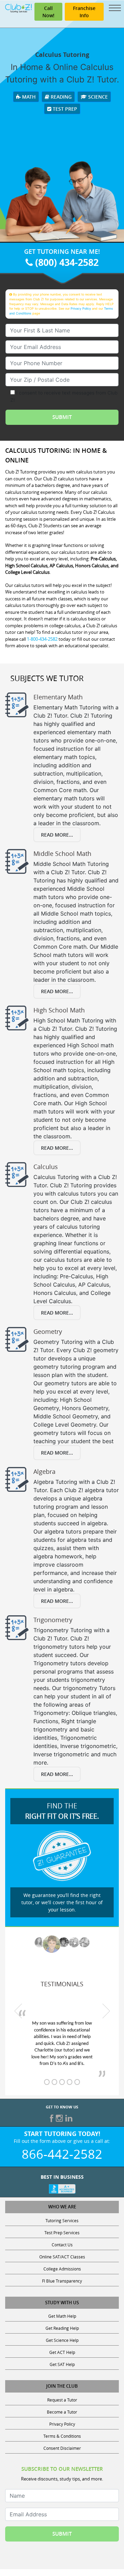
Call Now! (48, 12)
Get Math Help (62, 2316)
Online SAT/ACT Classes (62, 2257)
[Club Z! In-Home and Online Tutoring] (18, 8)
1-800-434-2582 (42, 639)
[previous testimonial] (18, 2011)
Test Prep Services (62, 2233)
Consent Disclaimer (62, 2448)
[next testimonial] (106, 2011)
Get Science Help (62, 2340)
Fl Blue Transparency (62, 2281)
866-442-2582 (62, 2154)
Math (28, 97)
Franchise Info (84, 12)
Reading (60, 97)
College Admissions (62, 2269)
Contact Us (62, 2245)
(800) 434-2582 (66, 262)
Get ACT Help (62, 2352)
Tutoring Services (62, 2220)
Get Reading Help (62, 2328)
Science (97, 97)
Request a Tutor (62, 2400)
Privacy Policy (81, 308)
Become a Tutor (62, 2412)
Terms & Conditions (62, 2436)
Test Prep (64, 109)
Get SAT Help (62, 2364)
